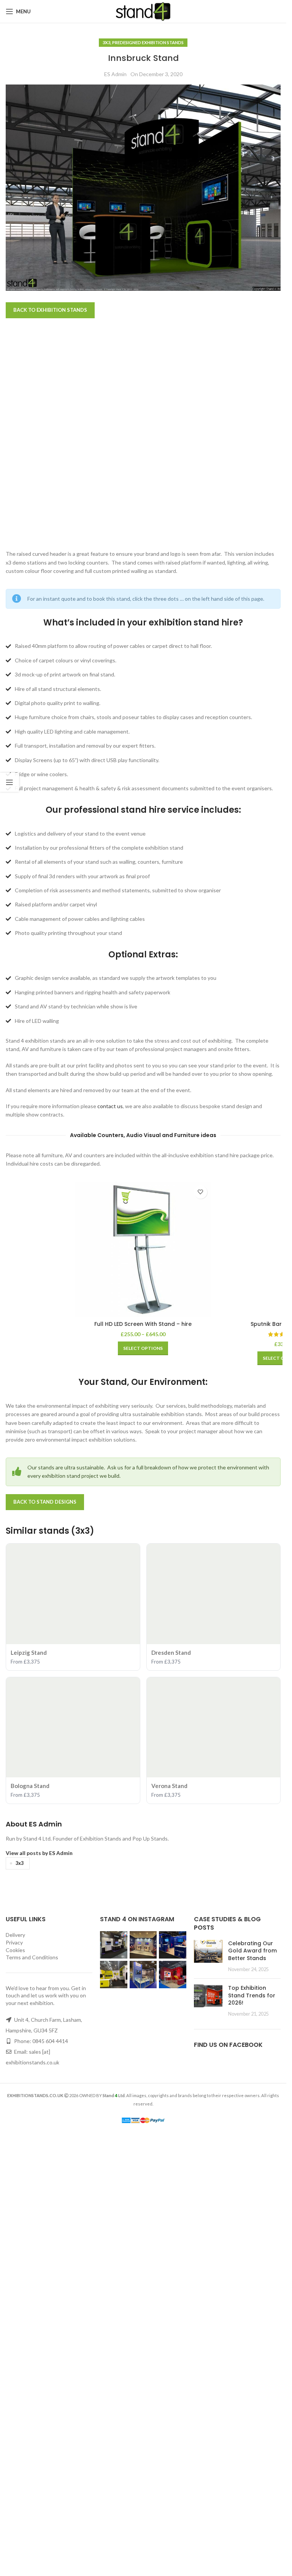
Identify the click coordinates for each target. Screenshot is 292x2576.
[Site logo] (143, 11)
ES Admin (115, 74)
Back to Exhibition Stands (50, 310)
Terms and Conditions (32, 2393)
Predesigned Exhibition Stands (148, 42)
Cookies (15, 2385)
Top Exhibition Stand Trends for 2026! (252, 2431)
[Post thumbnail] (208, 2391)
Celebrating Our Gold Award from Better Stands (252, 2386)
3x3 (106, 42)
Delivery (15, 2370)
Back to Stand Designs (45, 1937)
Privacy (14, 2378)
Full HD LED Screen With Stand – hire (143, 1324)
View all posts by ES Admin (39, 2288)
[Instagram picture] (114, 2380)
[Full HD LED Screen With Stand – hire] (143, 1250)
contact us (110, 1106)
